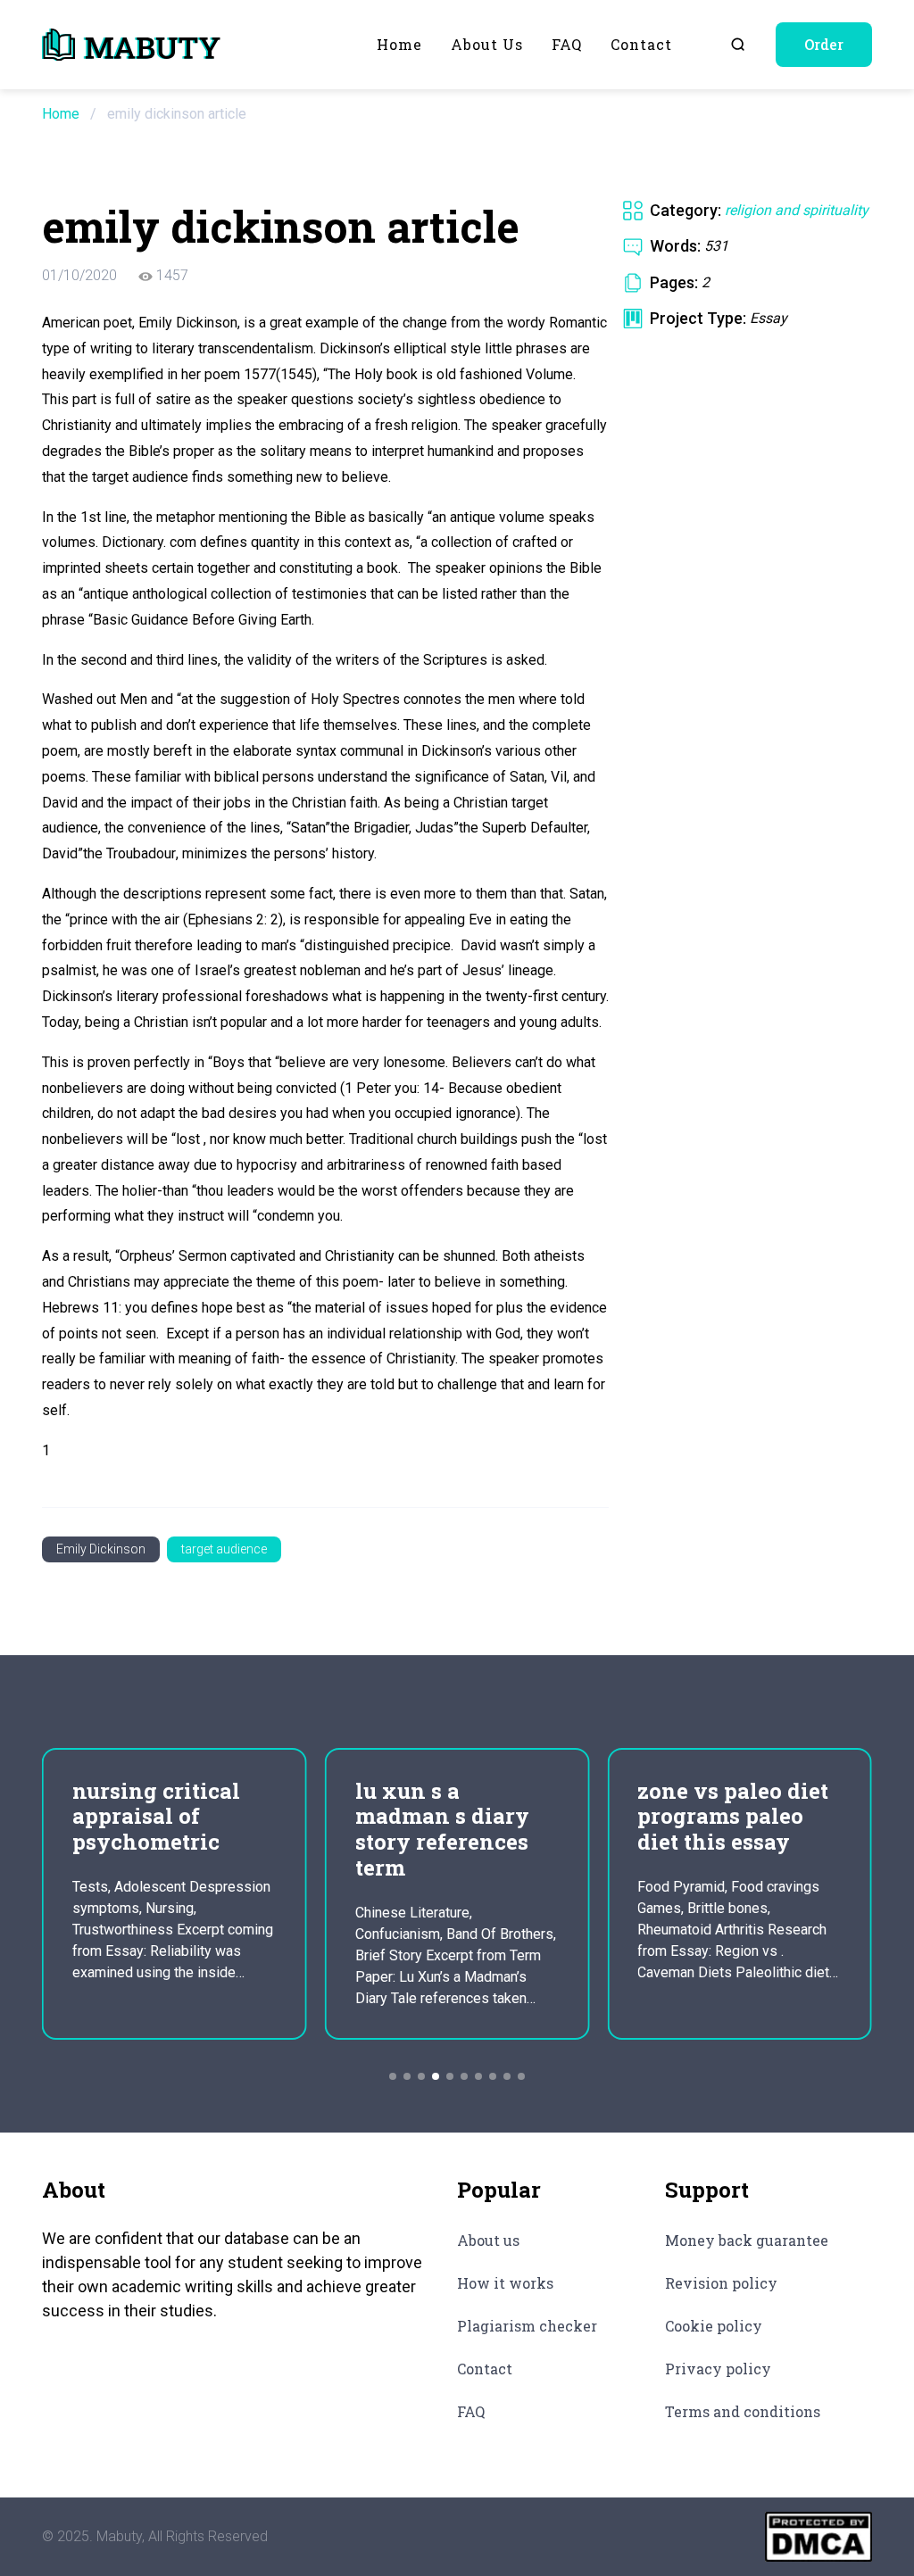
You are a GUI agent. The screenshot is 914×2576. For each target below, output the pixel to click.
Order (824, 44)
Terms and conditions (743, 2411)
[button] (393, 2076)
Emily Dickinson (101, 1549)
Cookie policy (714, 2326)
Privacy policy (718, 2369)
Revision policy (721, 2283)
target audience (224, 1549)
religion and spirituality (797, 210)
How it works (505, 2283)
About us (487, 44)
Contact (641, 44)
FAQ (567, 44)
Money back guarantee (747, 2240)
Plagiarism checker (527, 2326)
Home (399, 44)
